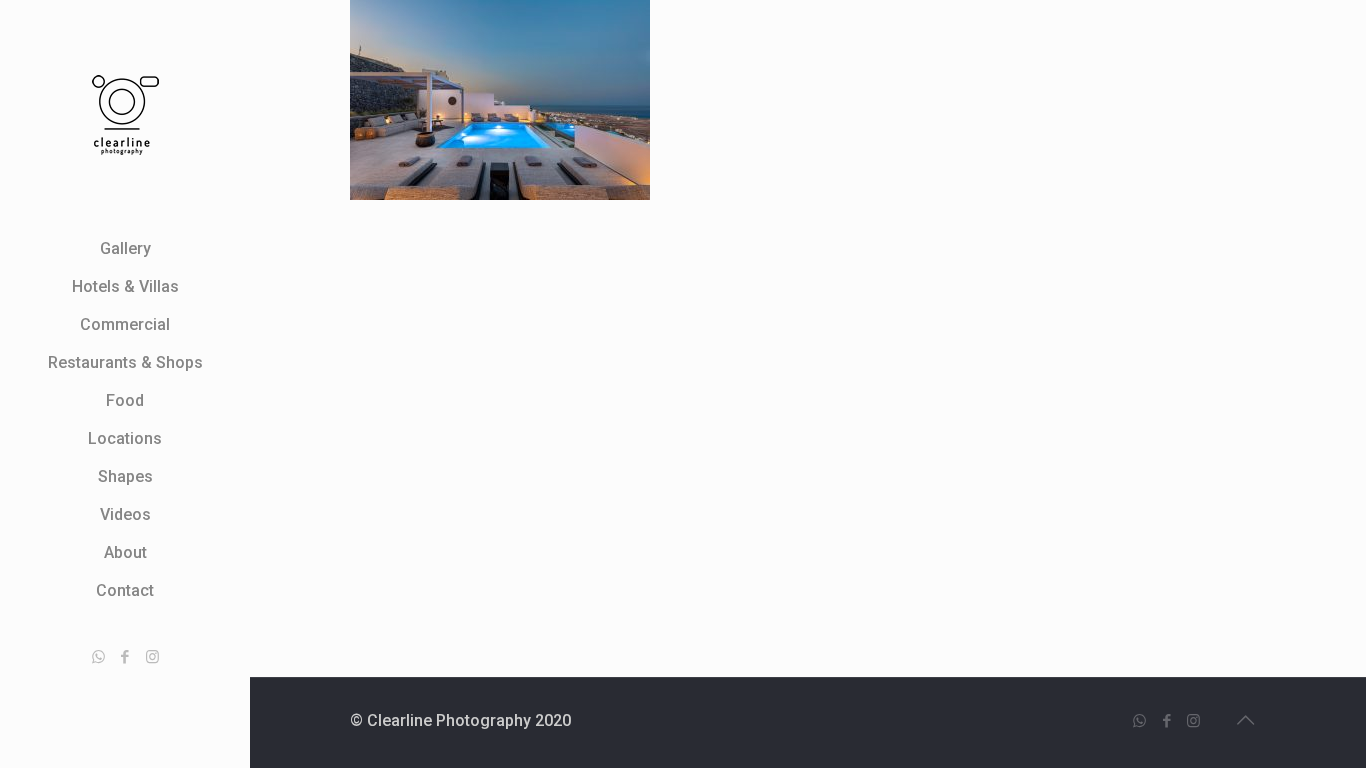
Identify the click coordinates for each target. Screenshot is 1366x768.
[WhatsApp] (98, 657)
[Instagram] (152, 657)
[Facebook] (125, 657)
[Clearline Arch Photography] (125, 115)
